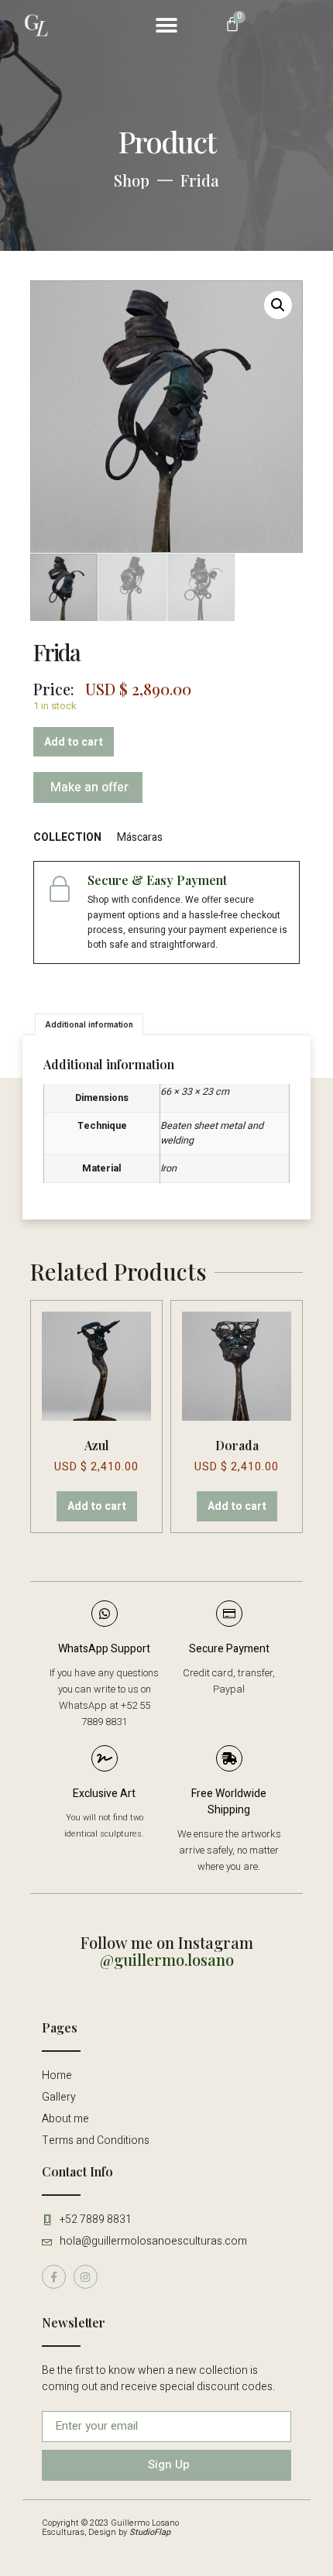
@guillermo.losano (167, 1959)
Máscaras (140, 837)
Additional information (89, 1024)
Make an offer (88, 787)
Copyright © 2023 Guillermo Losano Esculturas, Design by (110, 2528)
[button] (167, 25)
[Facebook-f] (54, 2277)
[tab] (89, 1024)
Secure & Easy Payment (157, 880)
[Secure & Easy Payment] (60, 888)
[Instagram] (86, 2277)
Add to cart (74, 742)
